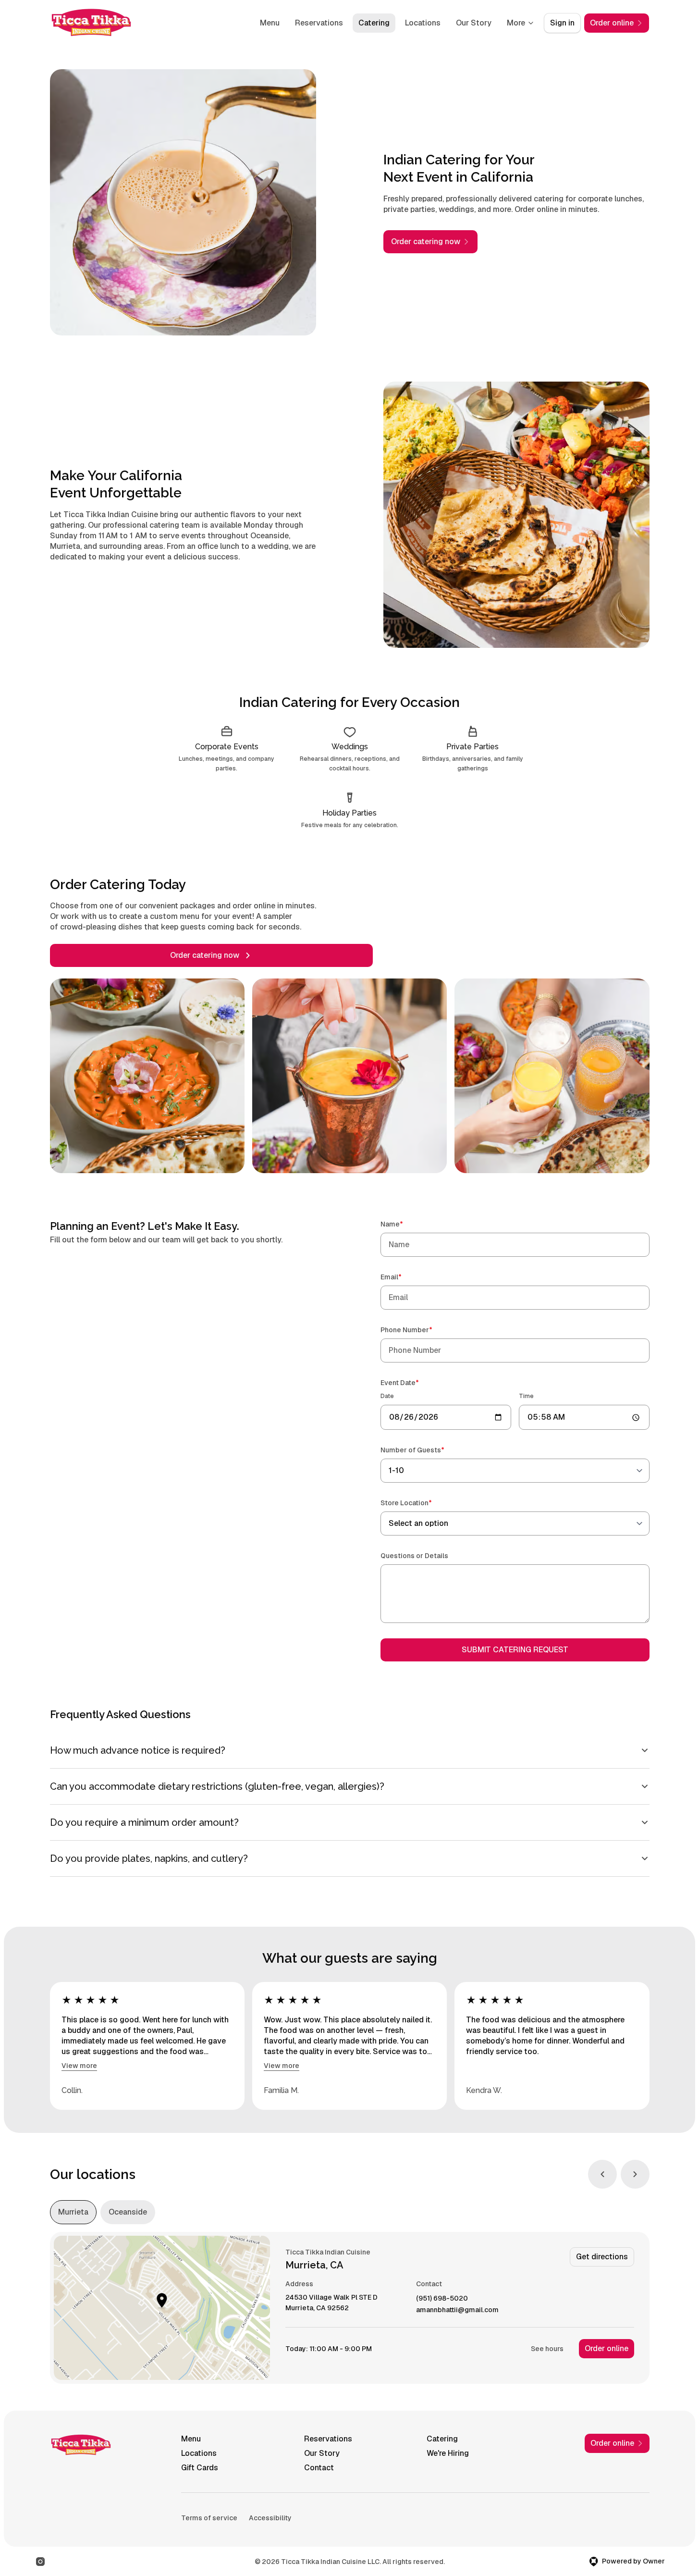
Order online (607, 2348)
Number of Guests (426, 1450)
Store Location (420, 1503)
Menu (270, 23)
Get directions (602, 2257)
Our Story (474, 23)
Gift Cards (200, 2468)
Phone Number (420, 1330)
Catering (374, 23)
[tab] (73, 2212)
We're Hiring (448, 2453)
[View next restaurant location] (635, 2174)
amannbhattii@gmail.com (457, 2310)
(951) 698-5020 (442, 2298)
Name (405, 1224)
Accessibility (270, 2518)
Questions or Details (414, 1556)
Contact (319, 2468)
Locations (423, 23)
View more (79, 2066)
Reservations (319, 23)
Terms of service (209, 2518)
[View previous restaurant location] (602, 2174)
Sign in (562, 23)
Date (387, 1396)
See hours (547, 2349)
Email (405, 1277)
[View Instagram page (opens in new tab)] (40, 2562)
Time (526, 1396)
